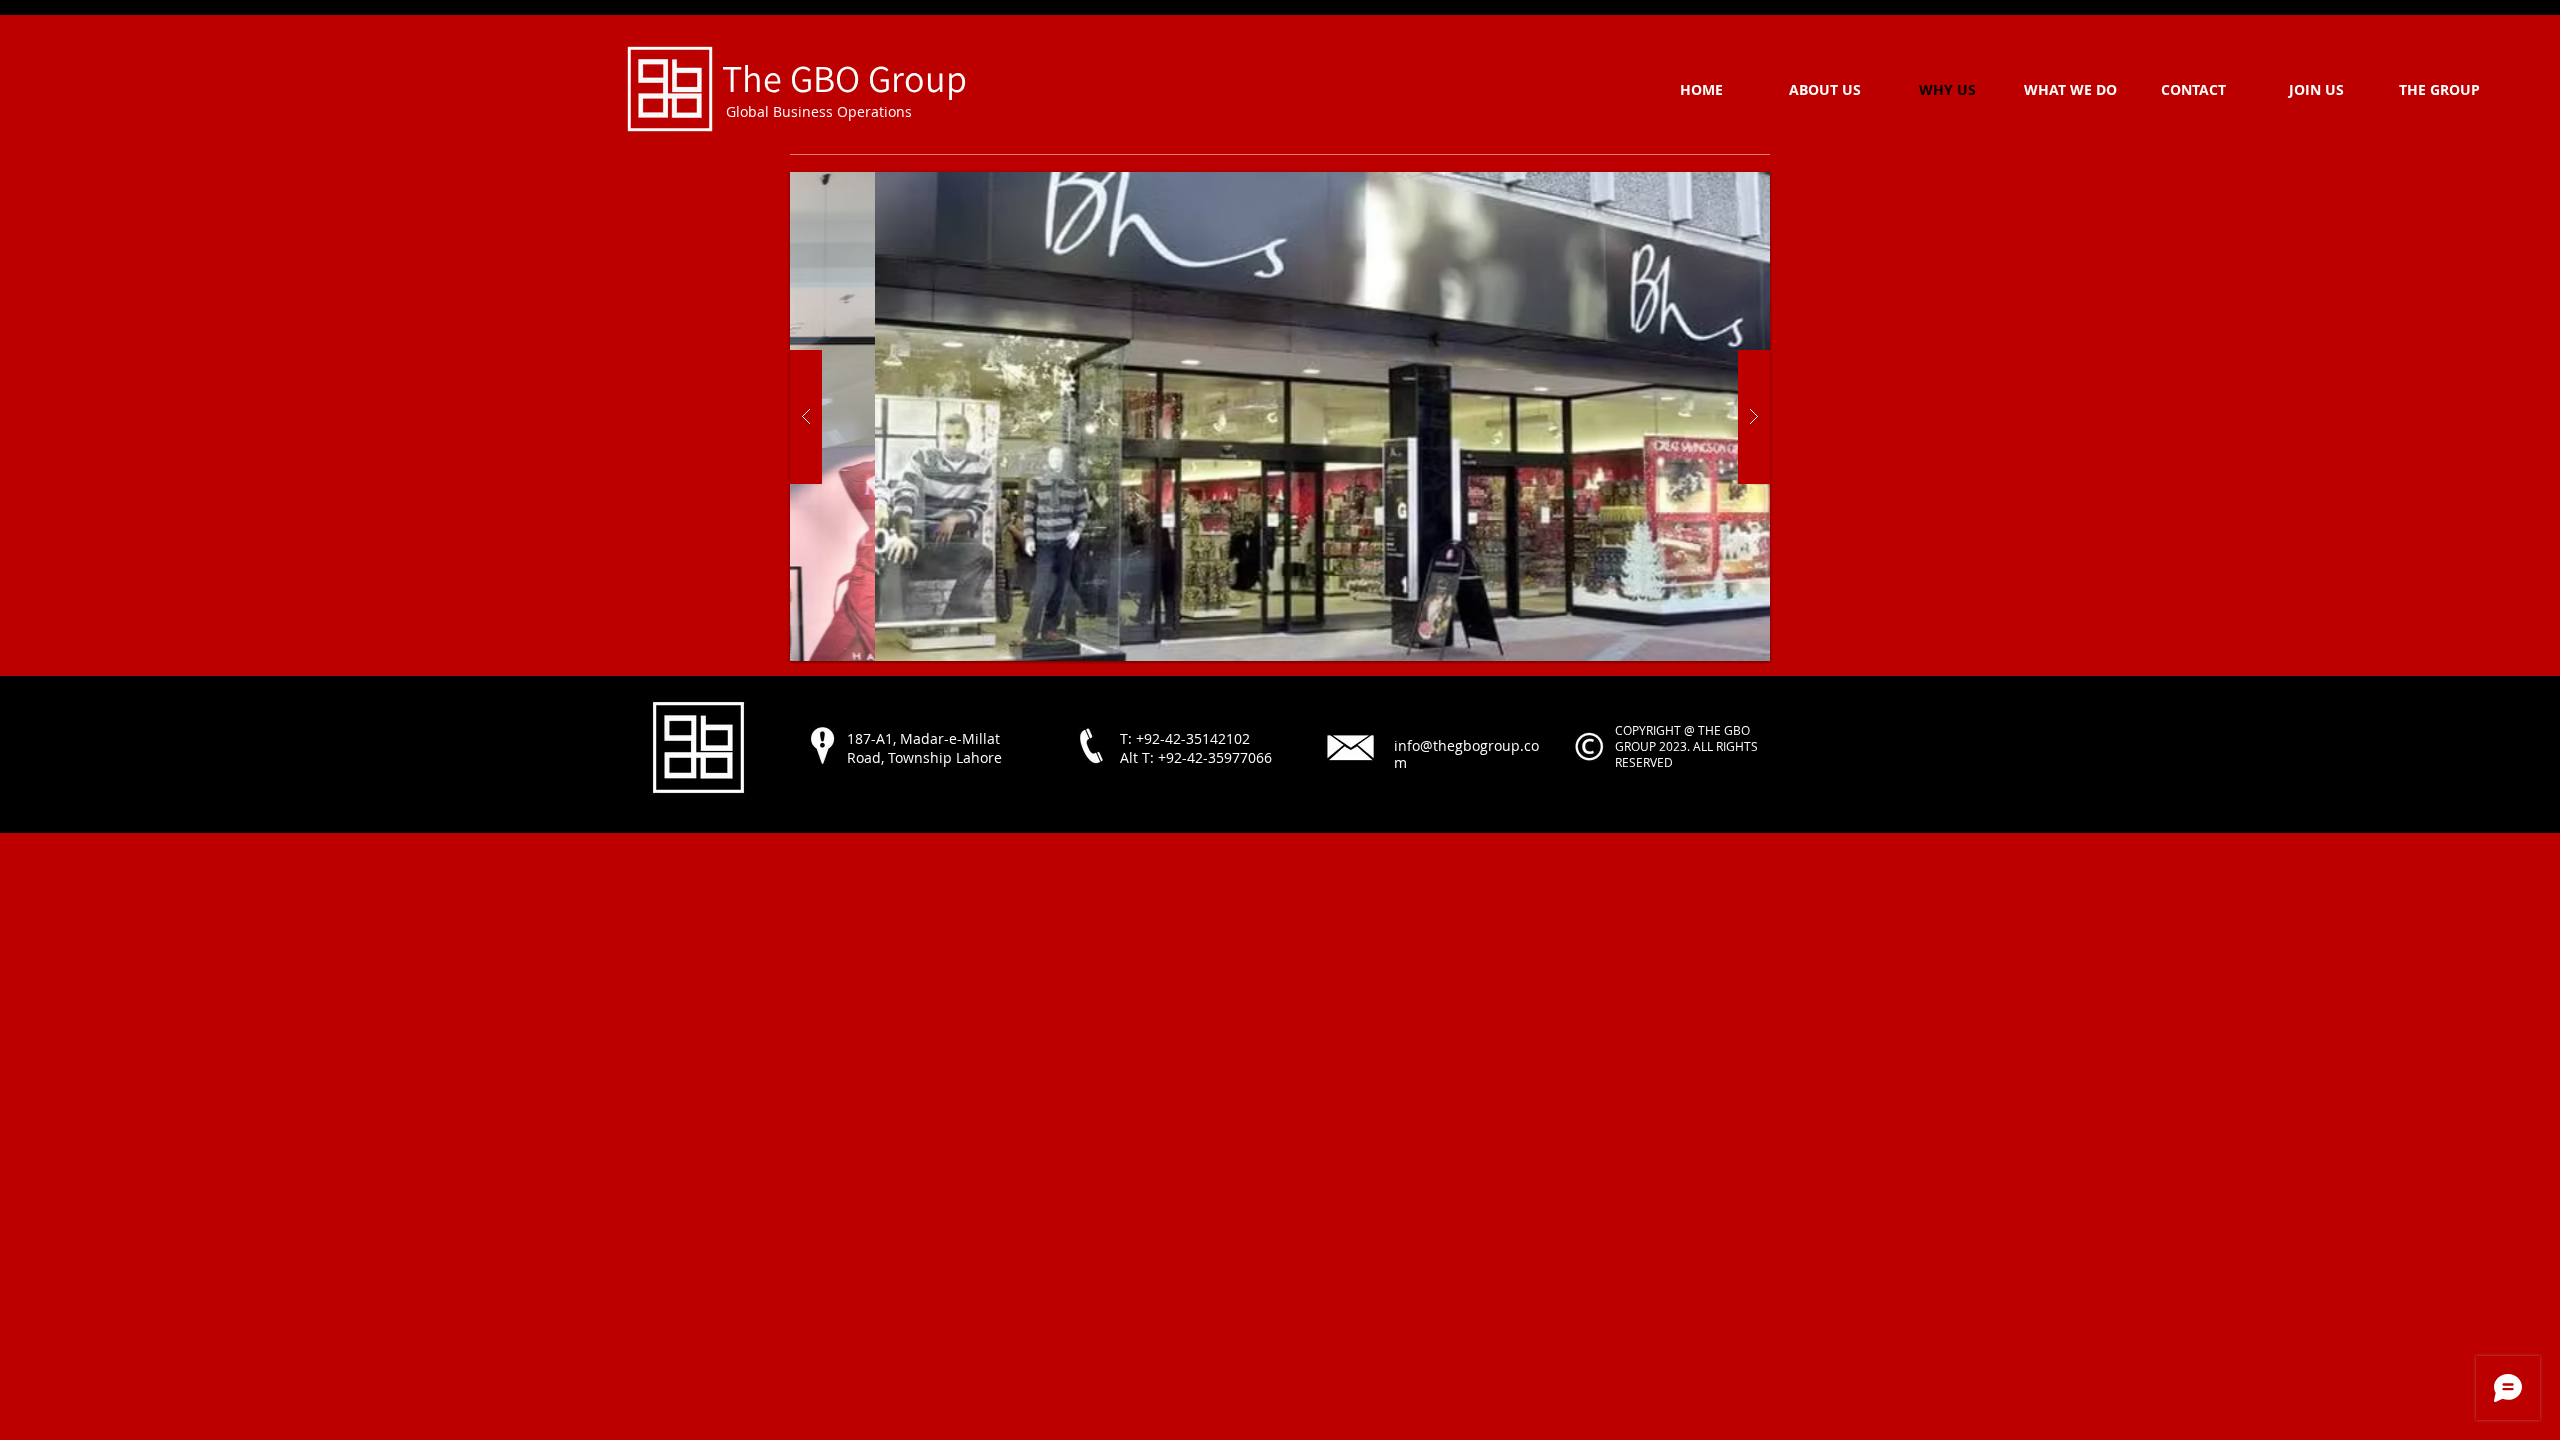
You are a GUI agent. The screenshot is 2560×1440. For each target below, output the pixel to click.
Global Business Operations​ (817, 111)
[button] (1280, 416)
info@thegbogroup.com (1466, 754)
